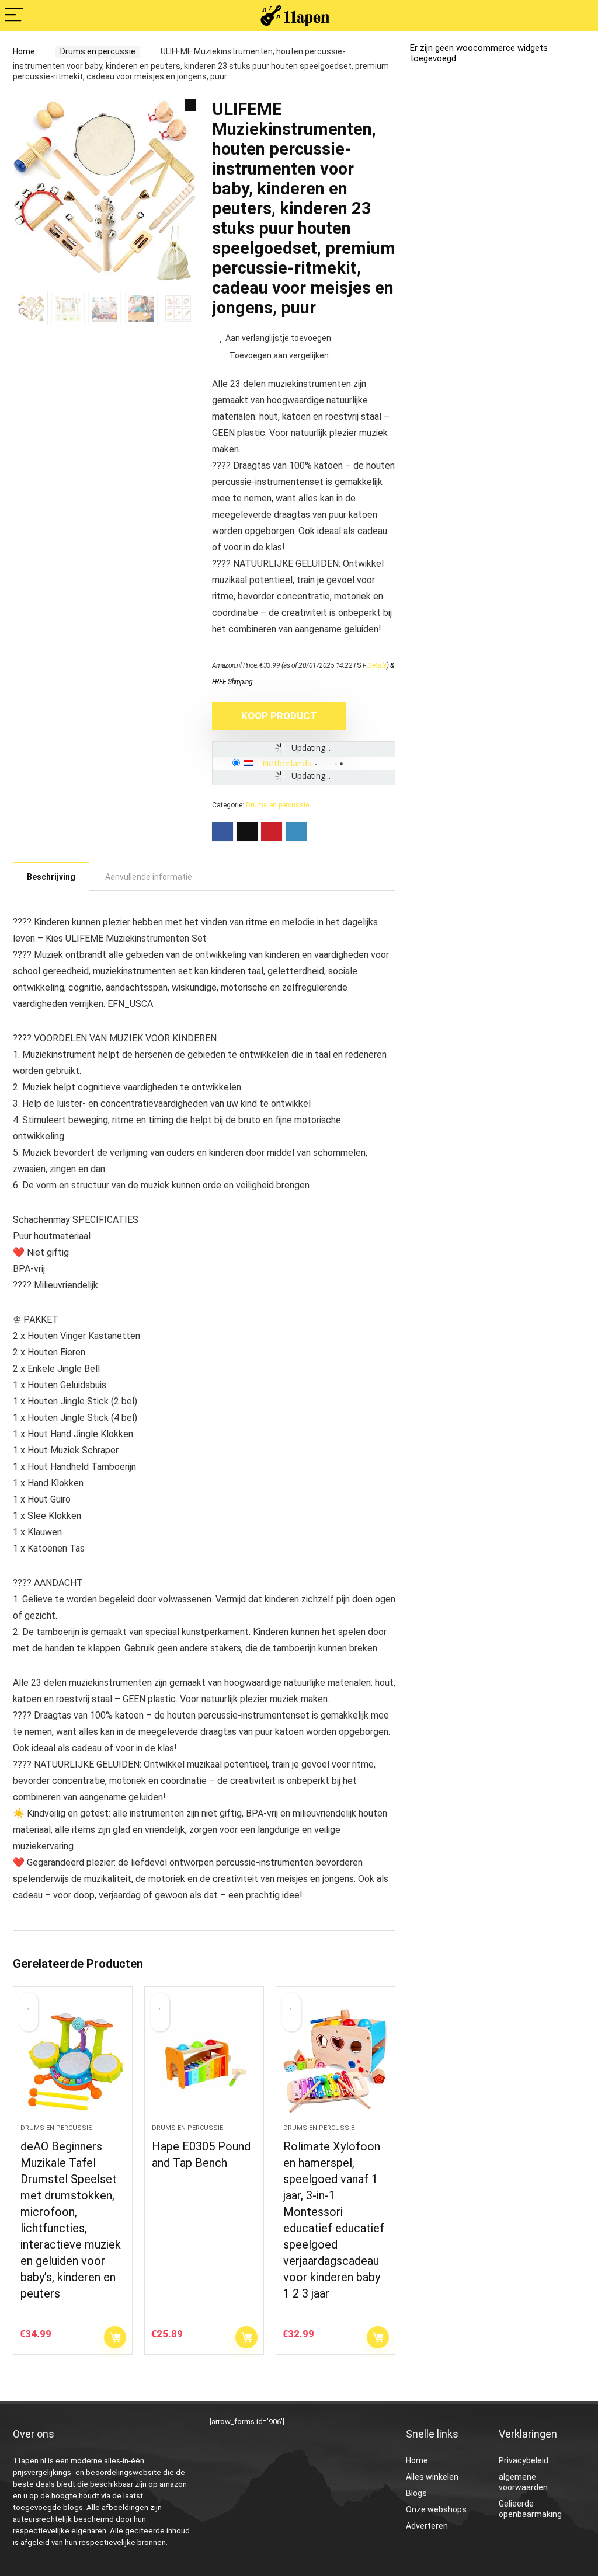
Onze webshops (436, 2509)
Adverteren (427, 2526)
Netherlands (287, 763)
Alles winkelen (432, 2477)
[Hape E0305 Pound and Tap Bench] (204, 2061)
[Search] (580, 15)
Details (377, 665)
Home (24, 51)
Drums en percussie (98, 51)
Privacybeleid (524, 2460)
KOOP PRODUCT (279, 716)
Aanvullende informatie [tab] (149, 877)
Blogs (416, 2493)
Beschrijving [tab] (51, 877)
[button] (190, 105)
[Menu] (14, 15)
